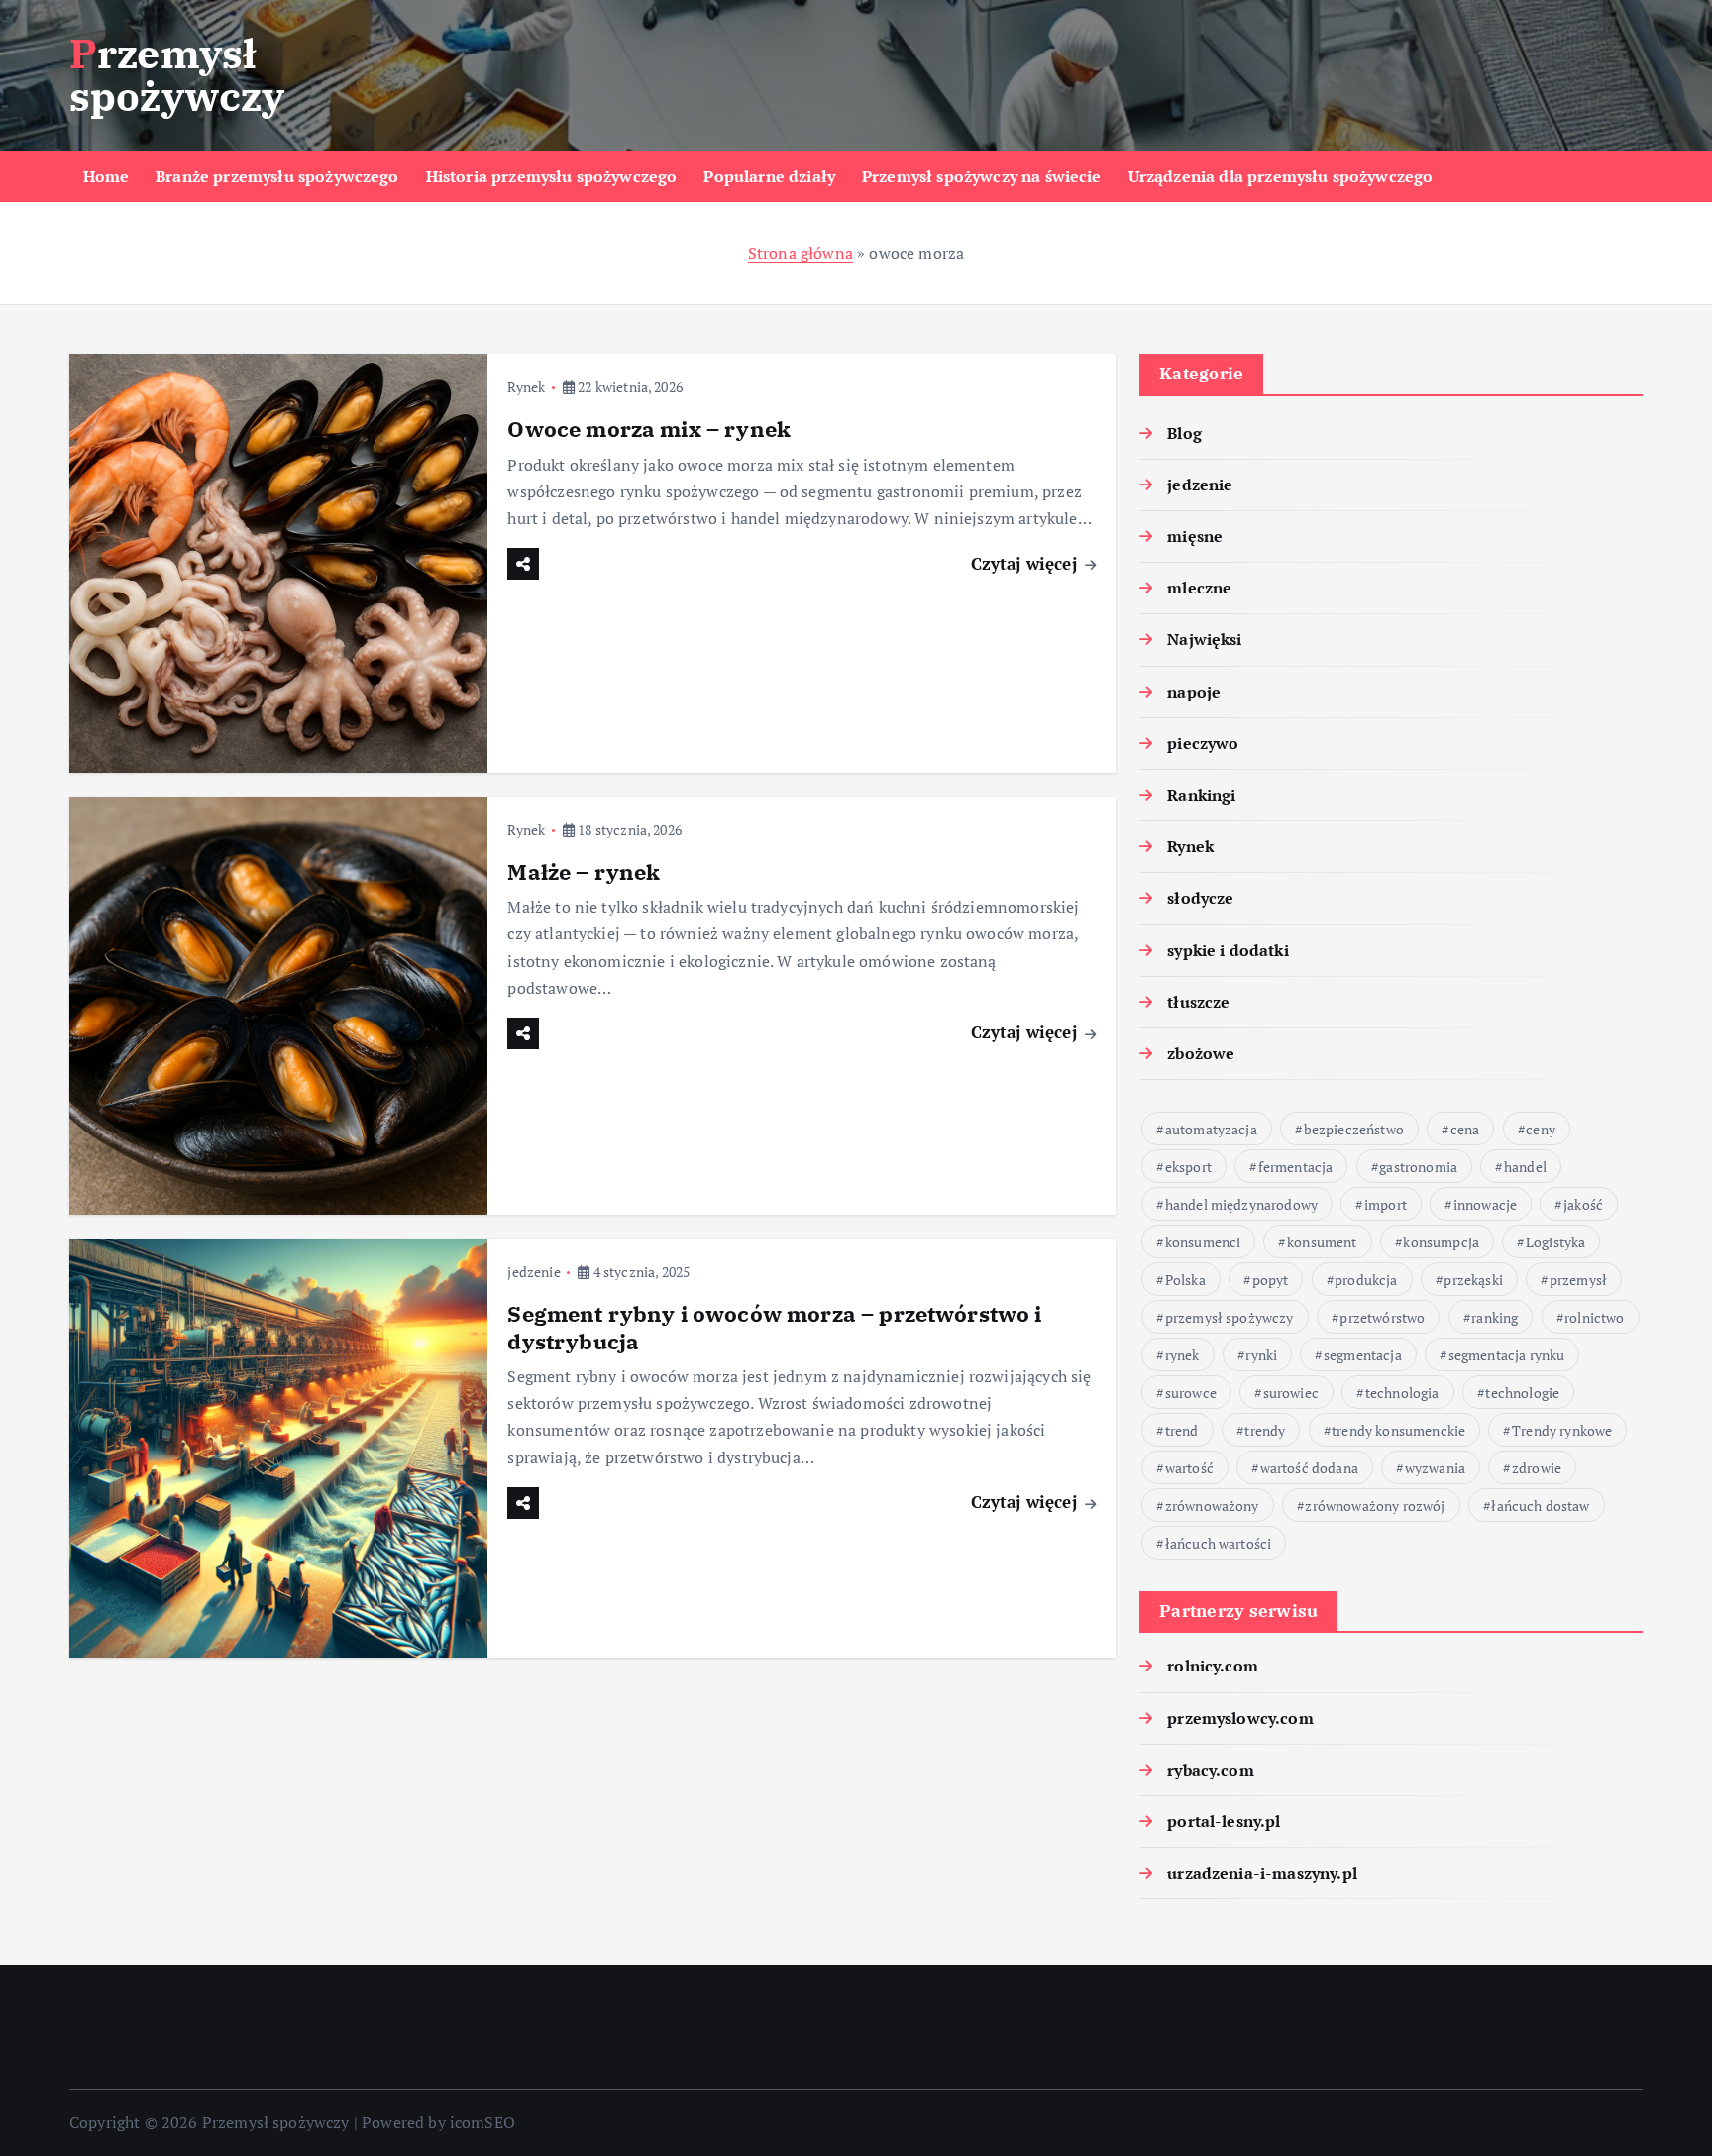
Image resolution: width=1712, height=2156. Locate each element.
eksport (1188, 1167)
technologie (1522, 1393)
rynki (1261, 1355)
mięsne (1195, 536)
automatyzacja (1211, 1129)
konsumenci (1203, 1242)
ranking (1495, 1317)
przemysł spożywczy (1230, 1317)
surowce (1191, 1393)
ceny (1541, 1129)
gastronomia (1418, 1167)
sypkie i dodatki (1228, 950)
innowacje (1485, 1204)
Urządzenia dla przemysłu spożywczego (1281, 176)
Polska (1185, 1280)
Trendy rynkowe (1562, 1430)
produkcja (1366, 1280)
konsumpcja (1441, 1242)
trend (1182, 1430)
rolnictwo (1594, 1317)
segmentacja (1363, 1355)
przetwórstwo (1382, 1317)
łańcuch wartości (1219, 1543)
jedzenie (534, 1272)
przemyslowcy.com (1240, 1718)
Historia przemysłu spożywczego (552, 176)
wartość (1189, 1468)
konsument (1322, 1242)
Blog (1184, 433)
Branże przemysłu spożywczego (277, 176)
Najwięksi (1204, 639)
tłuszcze (1198, 1002)
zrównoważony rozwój (1375, 1506)
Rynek (526, 387)
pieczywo (1203, 743)
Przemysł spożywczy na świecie (982, 176)
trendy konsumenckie (1398, 1430)
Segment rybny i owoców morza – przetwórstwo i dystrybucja (774, 1327)
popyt (1271, 1280)
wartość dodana (1309, 1468)
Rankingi (1201, 795)
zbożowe (1201, 1053)
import (1386, 1204)
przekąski (1473, 1280)
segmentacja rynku (1507, 1355)
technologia (1402, 1393)
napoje (1194, 692)
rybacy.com (1211, 1770)
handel (1525, 1167)
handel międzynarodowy (1241, 1204)
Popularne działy (769, 176)
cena (1465, 1129)
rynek (1182, 1355)
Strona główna (801, 253)
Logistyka (1555, 1242)
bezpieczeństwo (1354, 1129)
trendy (1265, 1430)
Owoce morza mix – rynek (649, 429)
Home (107, 176)
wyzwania (1435, 1468)
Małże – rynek (584, 871)
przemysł (1578, 1280)
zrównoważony (1212, 1506)
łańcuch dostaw (1540, 1506)
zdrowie (1537, 1468)
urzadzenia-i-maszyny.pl (1262, 1873)
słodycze (1200, 898)
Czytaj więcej (1026, 563)
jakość (1583, 1204)
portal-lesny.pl (1224, 1821)
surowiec (1291, 1393)
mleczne (1199, 588)
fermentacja (1296, 1167)
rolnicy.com (1213, 1666)
